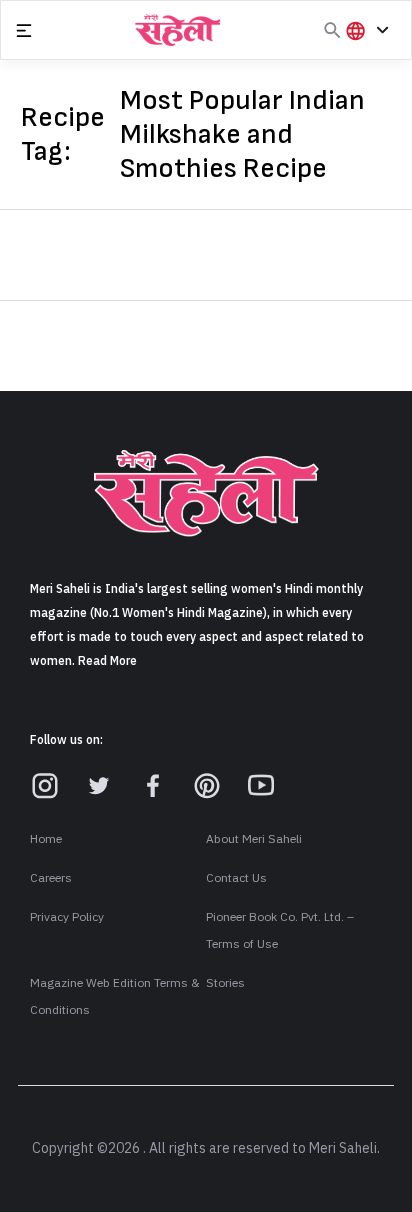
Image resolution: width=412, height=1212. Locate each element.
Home (46, 839)
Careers (51, 878)
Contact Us (236, 878)
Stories (225, 983)
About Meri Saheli (254, 839)
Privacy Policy (67, 917)
